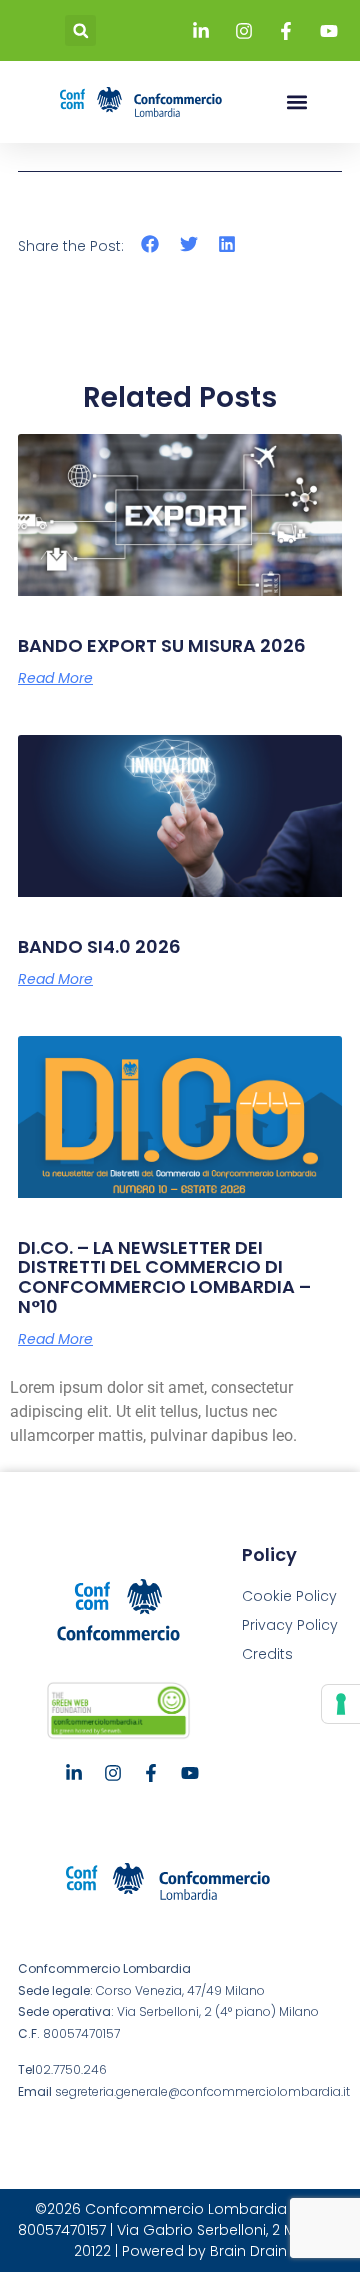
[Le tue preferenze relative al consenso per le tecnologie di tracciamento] (341, 1704)
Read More (55, 678)
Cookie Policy (289, 1596)
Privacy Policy (290, 1625)
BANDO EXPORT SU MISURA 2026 (162, 645)
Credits (267, 1654)
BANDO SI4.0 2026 (99, 946)
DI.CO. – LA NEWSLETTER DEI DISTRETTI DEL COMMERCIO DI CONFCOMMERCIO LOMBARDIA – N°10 (164, 1277)
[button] (80, 30)
